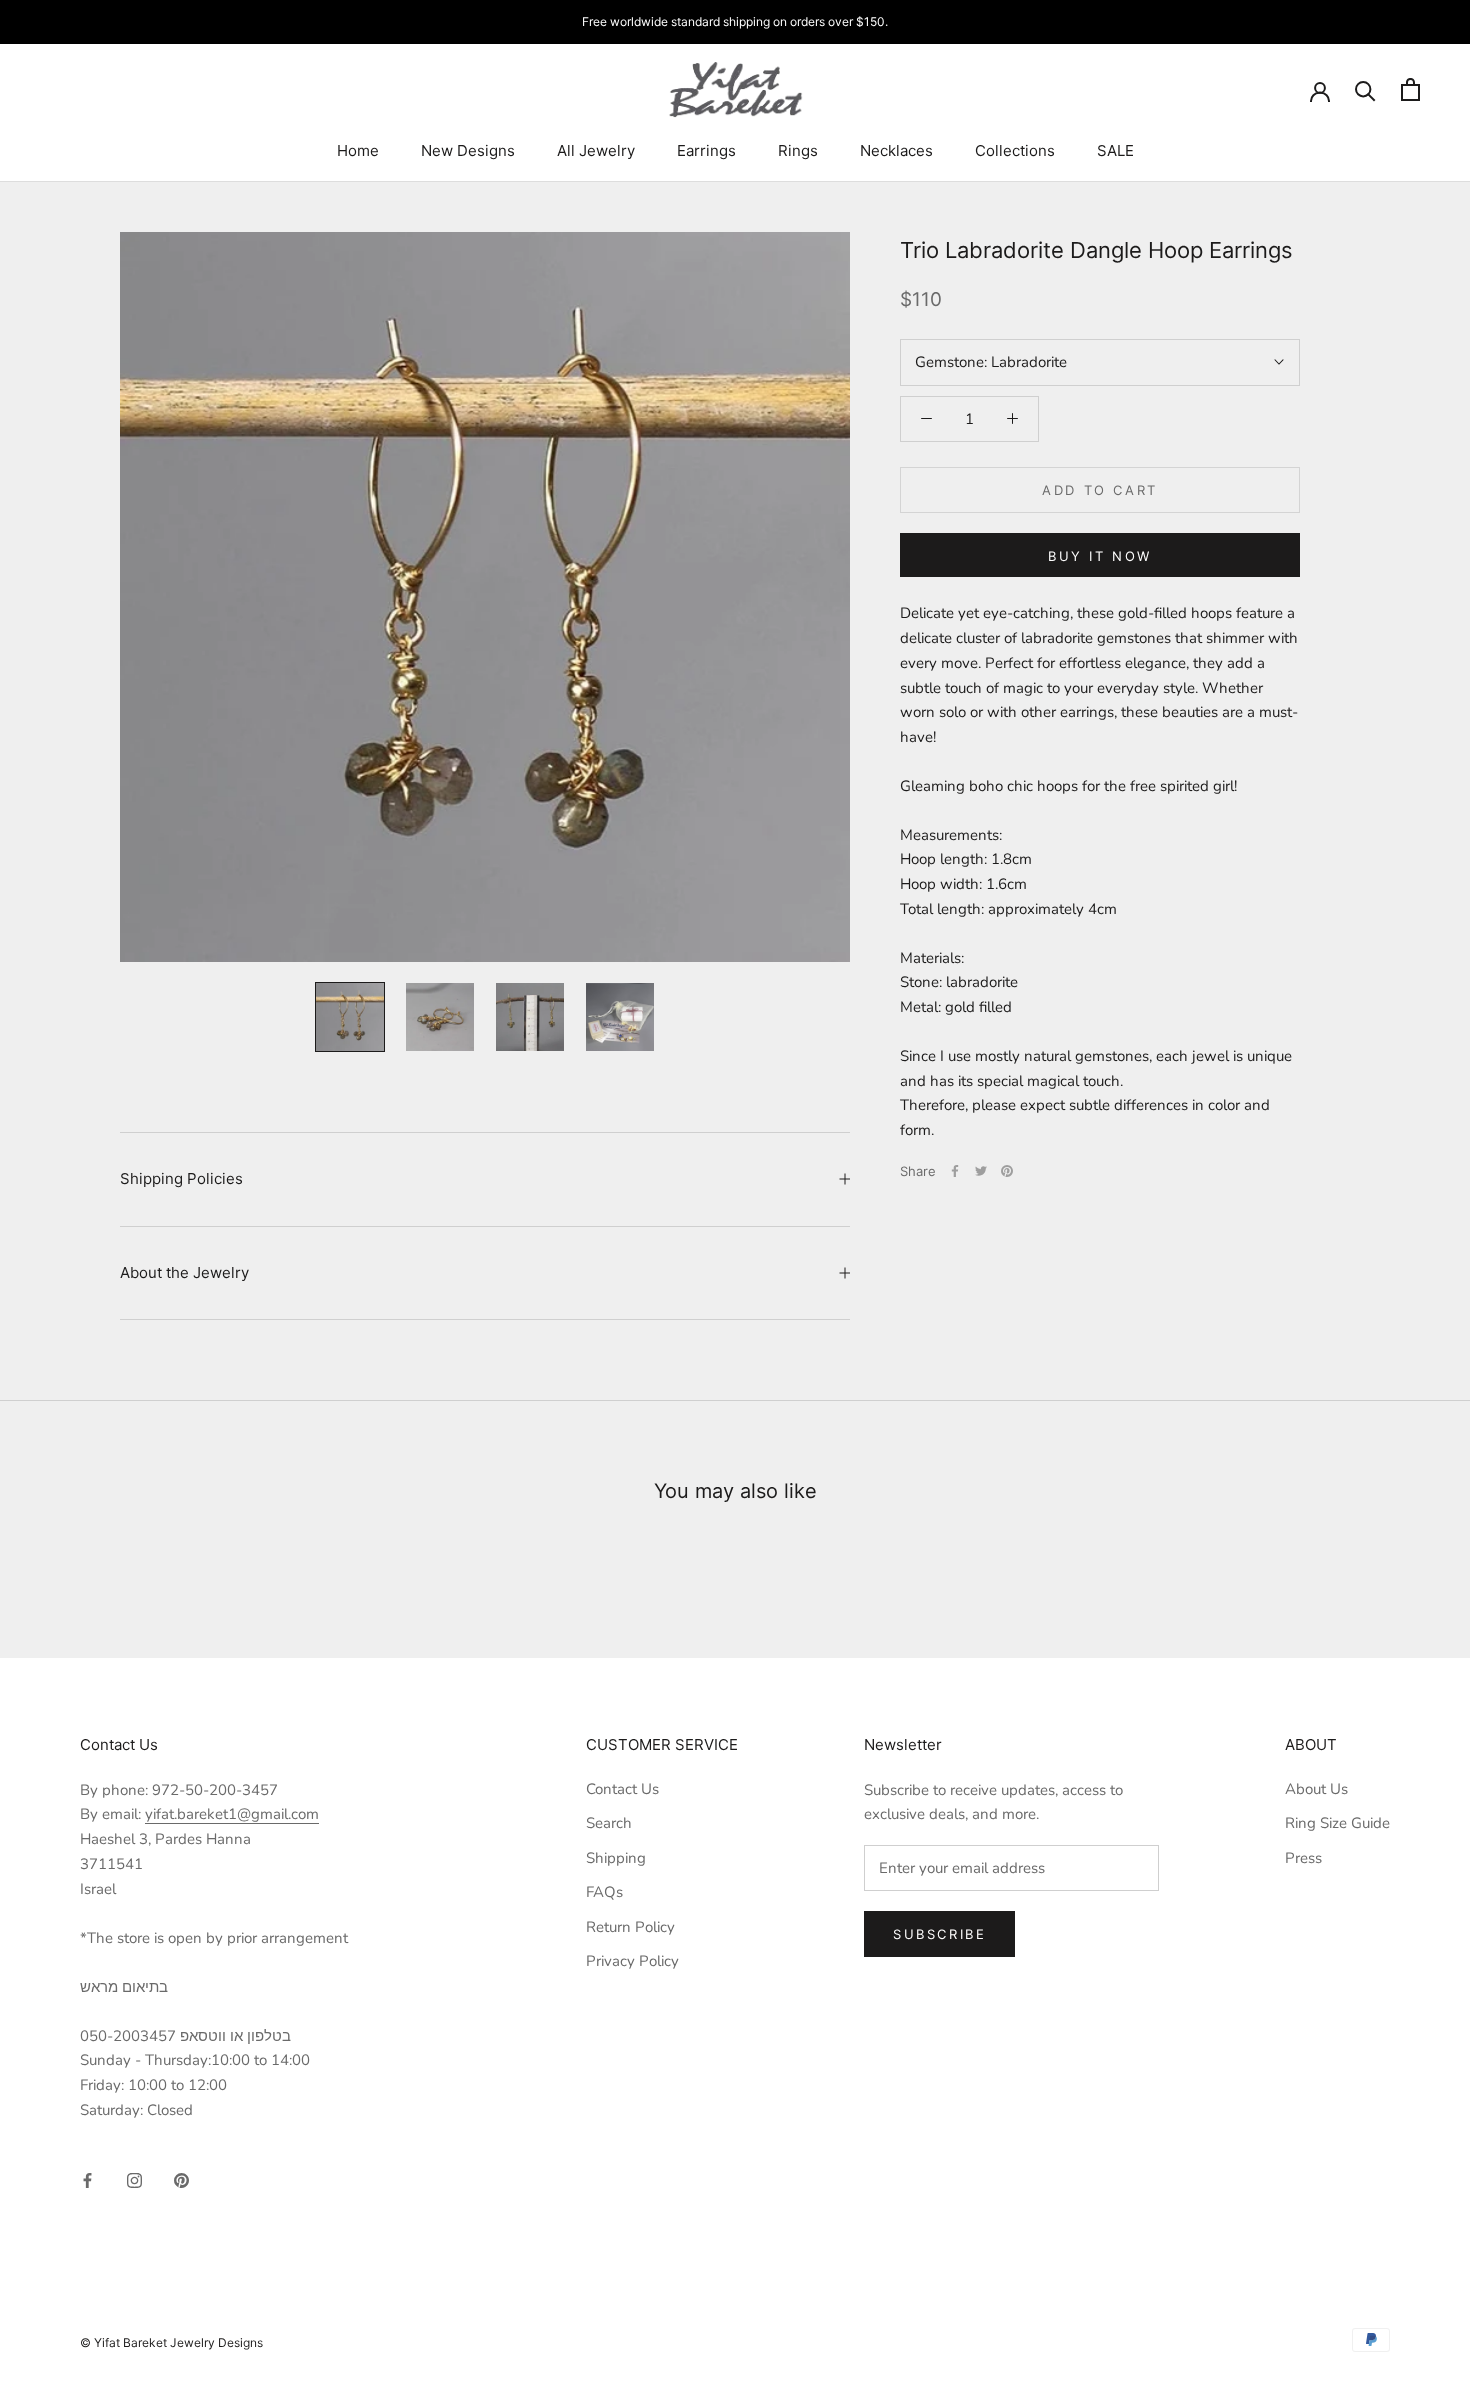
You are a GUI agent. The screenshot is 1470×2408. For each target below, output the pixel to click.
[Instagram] (134, 2179)
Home (358, 150)
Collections (1015, 150)
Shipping (616, 1858)
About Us (1316, 1789)
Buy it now (1100, 556)
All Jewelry (596, 150)
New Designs (468, 150)
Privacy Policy (632, 1961)
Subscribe (939, 1934)
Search (609, 1823)
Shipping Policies (181, 1178)
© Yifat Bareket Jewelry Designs (171, 2342)
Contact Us (622, 1789)
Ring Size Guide (1337, 1823)
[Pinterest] (1007, 1171)
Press (1303, 1858)
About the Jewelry (184, 1272)
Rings (798, 150)
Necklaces (896, 150)
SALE (1115, 150)
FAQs (604, 1892)
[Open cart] (1410, 89)
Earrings (706, 150)
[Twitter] (981, 1171)
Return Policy (630, 1927)
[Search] (1365, 89)
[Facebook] (955, 1171)
